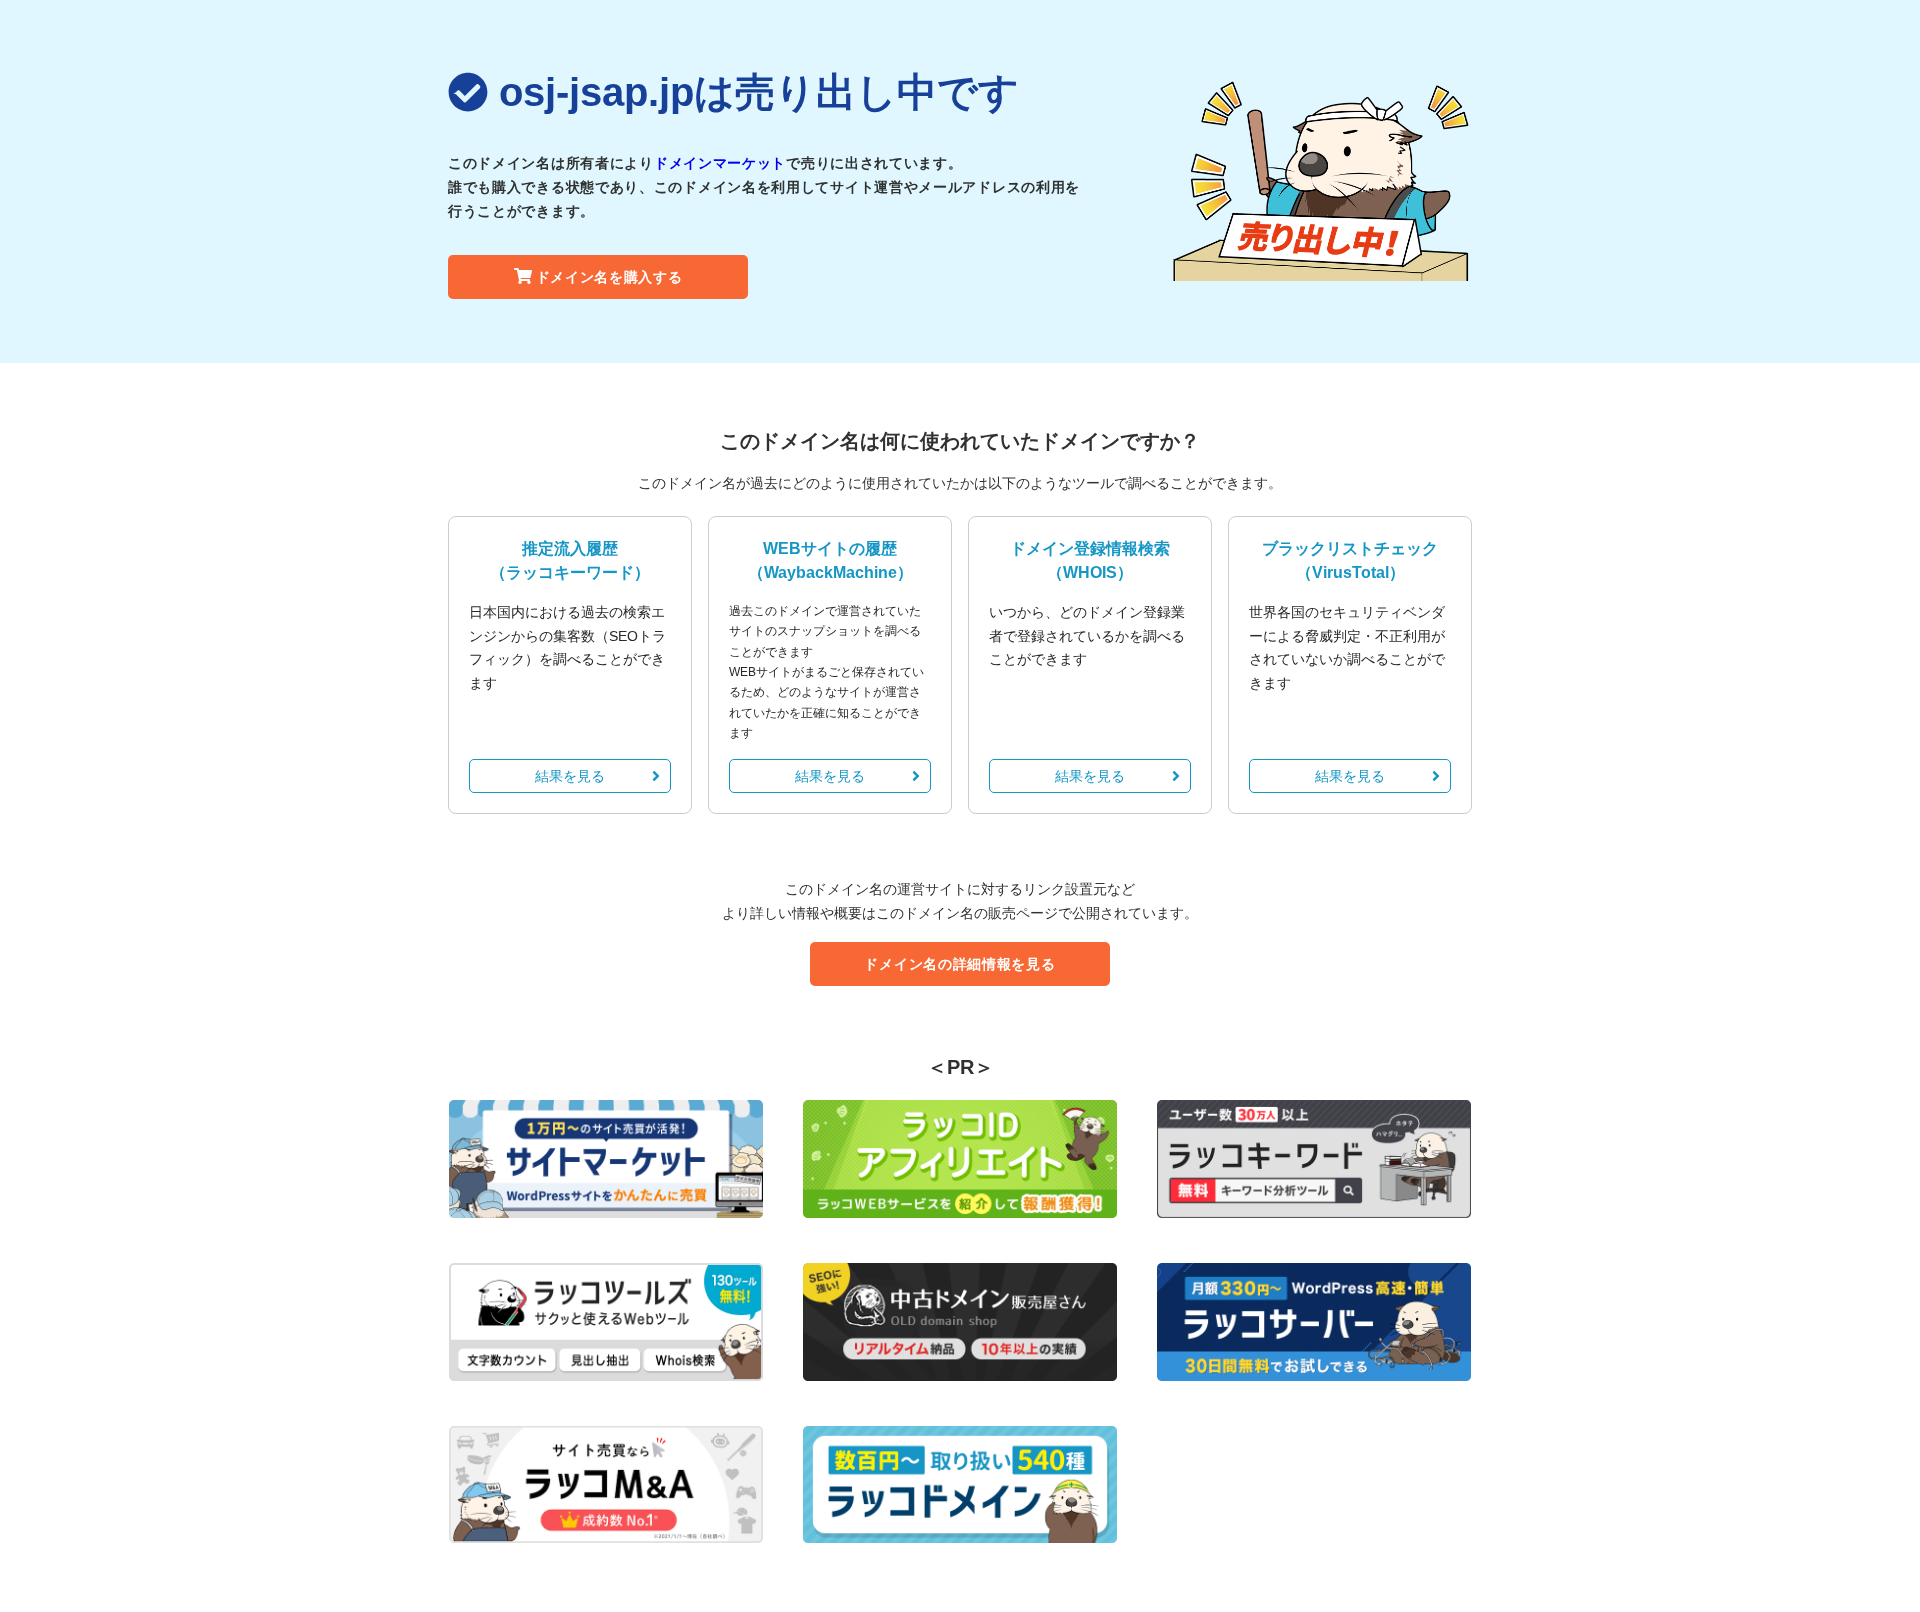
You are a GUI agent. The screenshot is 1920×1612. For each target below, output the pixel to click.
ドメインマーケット (720, 163)
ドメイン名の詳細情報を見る (959, 964)
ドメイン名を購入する (609, 277)
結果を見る (570, 776)
